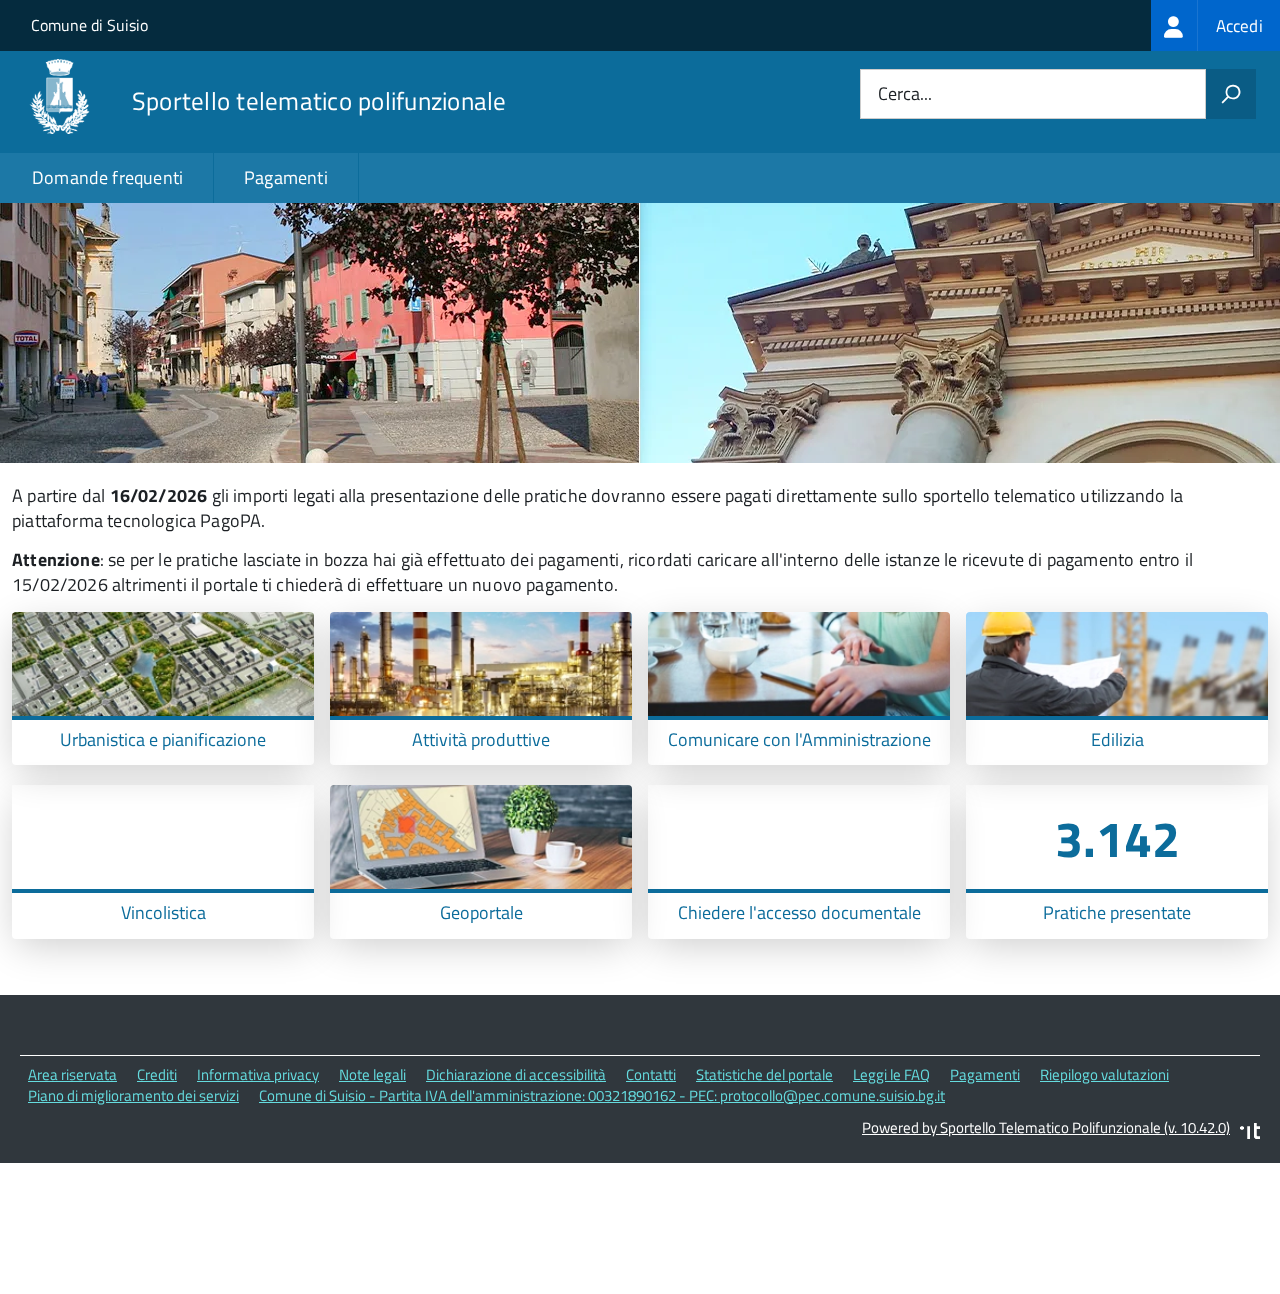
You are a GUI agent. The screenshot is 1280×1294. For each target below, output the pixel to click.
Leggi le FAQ (891, 1074)
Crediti (157, 1074)
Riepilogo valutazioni (1104, 1074)
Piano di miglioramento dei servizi (133, 1095)
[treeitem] (1215, 25)
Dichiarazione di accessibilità (516, 1074)
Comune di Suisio (89, 25)
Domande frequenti (107, 177)
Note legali (372, 1074)
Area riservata (72, 1074)
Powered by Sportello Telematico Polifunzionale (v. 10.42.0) (1046, 1127)
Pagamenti (286, 177)
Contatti (651, 1074)
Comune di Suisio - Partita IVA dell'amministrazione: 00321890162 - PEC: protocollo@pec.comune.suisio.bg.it (602, 1095)
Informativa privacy (258, 1074)
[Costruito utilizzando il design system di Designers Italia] (1250, 1133)
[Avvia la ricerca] (1231, 94)
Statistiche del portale (764, 1074)
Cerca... (905, 94)
